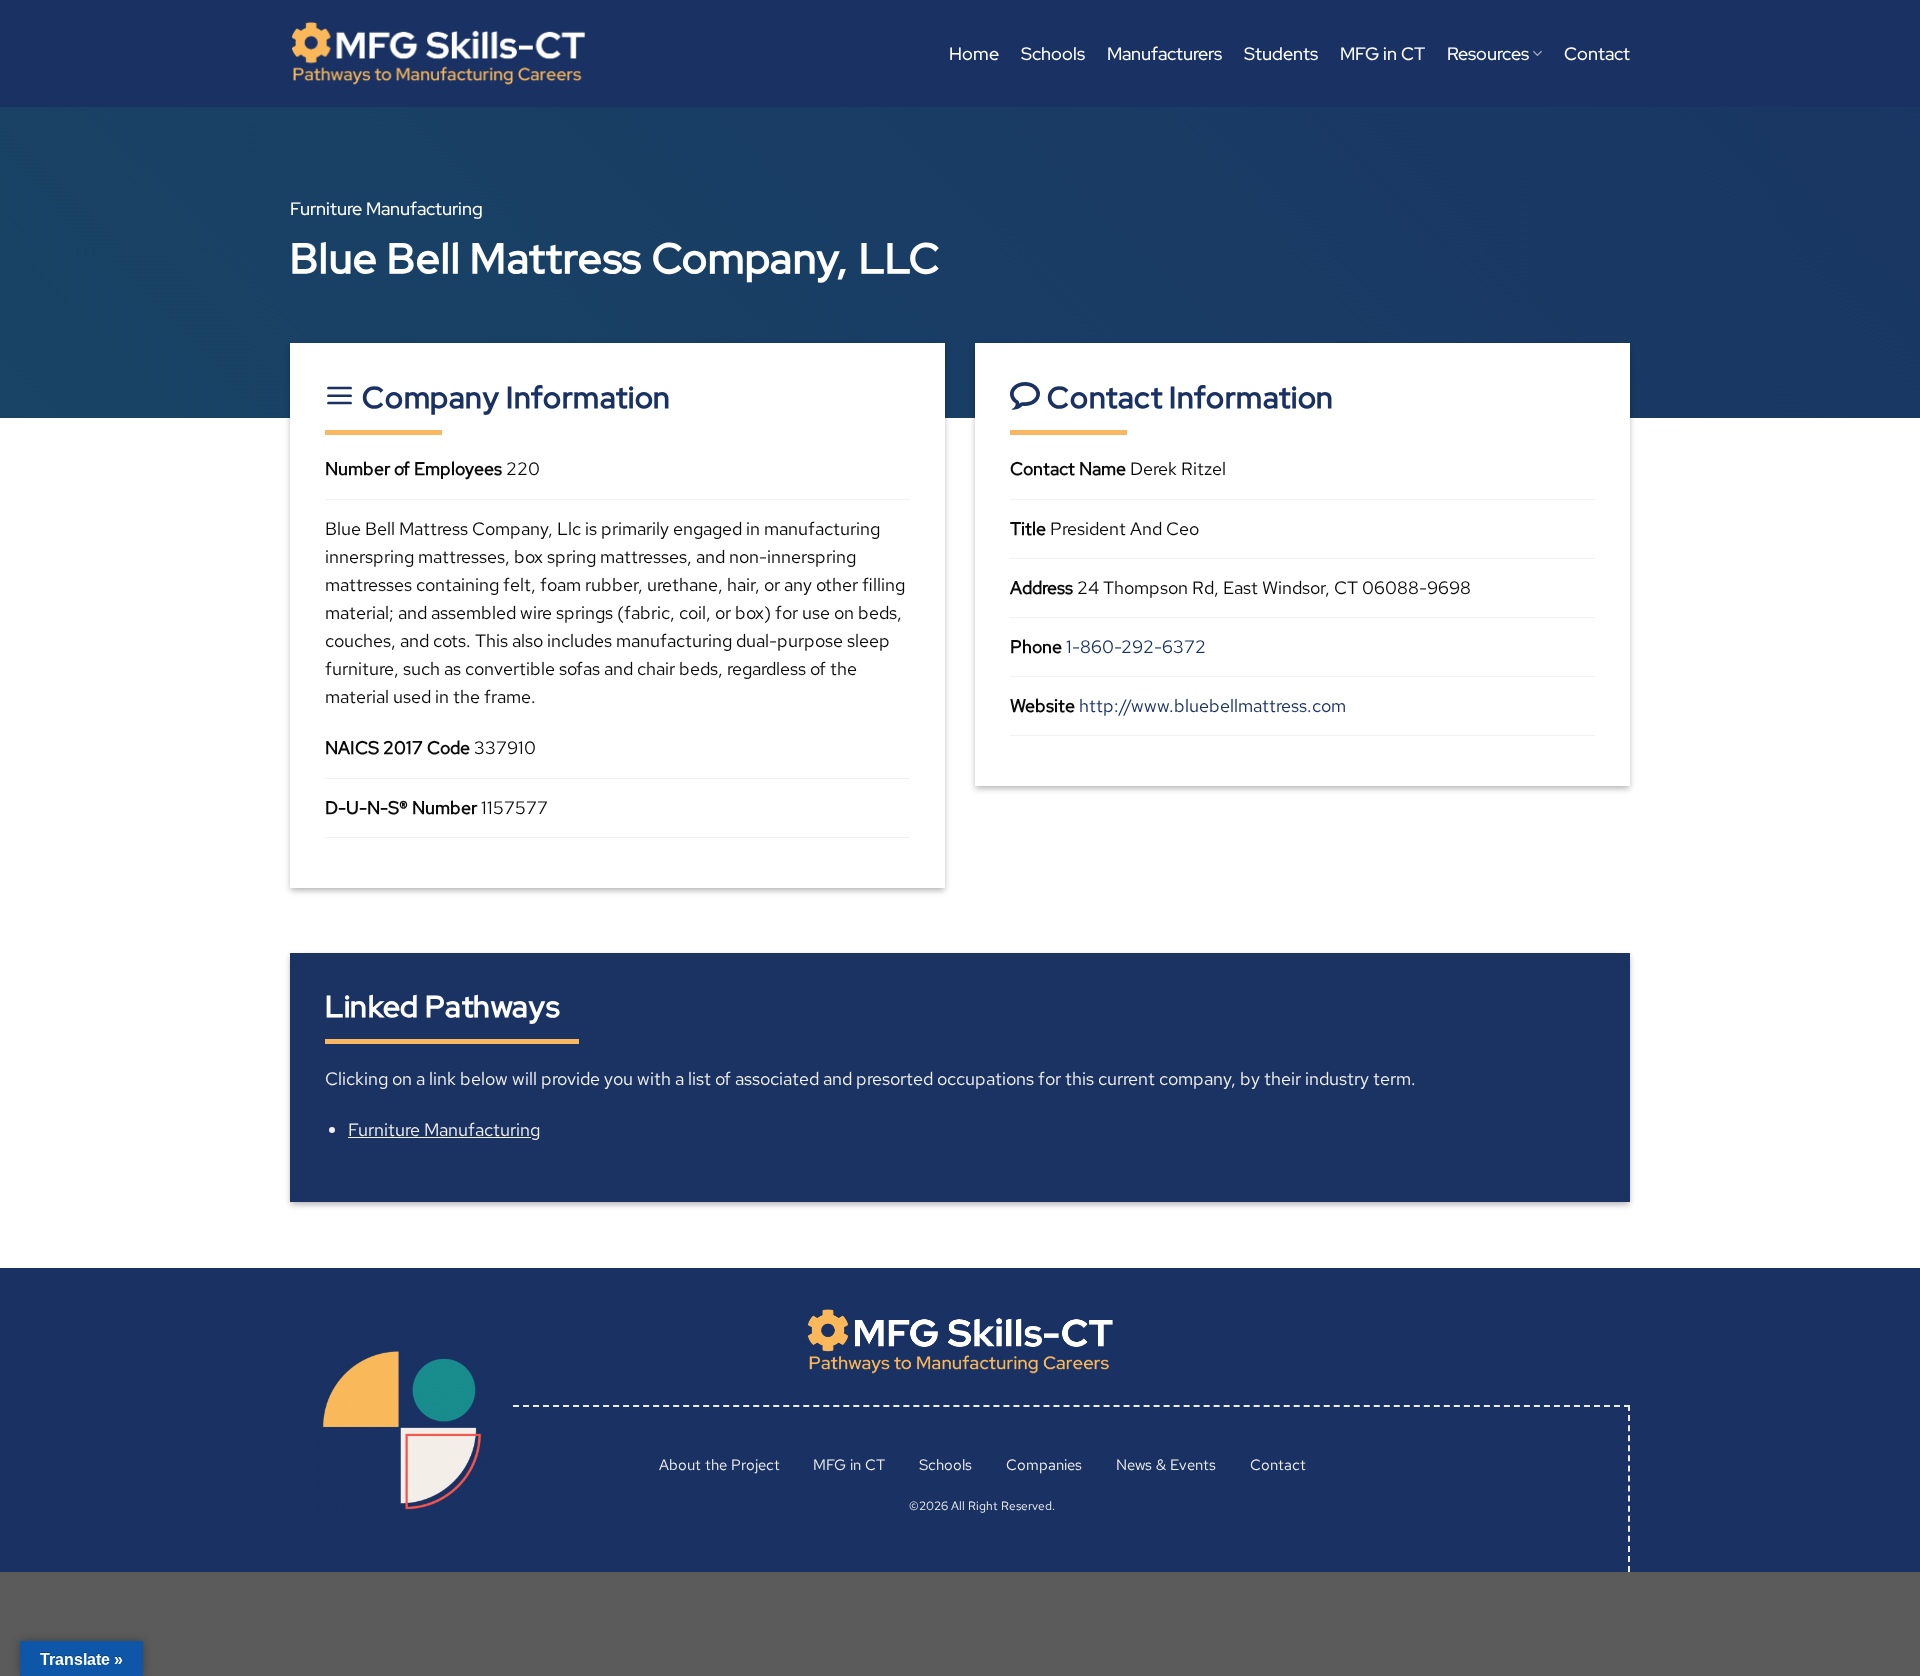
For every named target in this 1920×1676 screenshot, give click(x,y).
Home (974, 53)
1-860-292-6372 (1136, 646)
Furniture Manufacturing (444, 1129)
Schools (1053, 53)
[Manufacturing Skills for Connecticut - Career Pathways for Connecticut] (438, 53)
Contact (1597, 53)
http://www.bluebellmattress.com (1212, 705)
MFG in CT (1382, 53)
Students (1281, 53)
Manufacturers (1164, 53)
